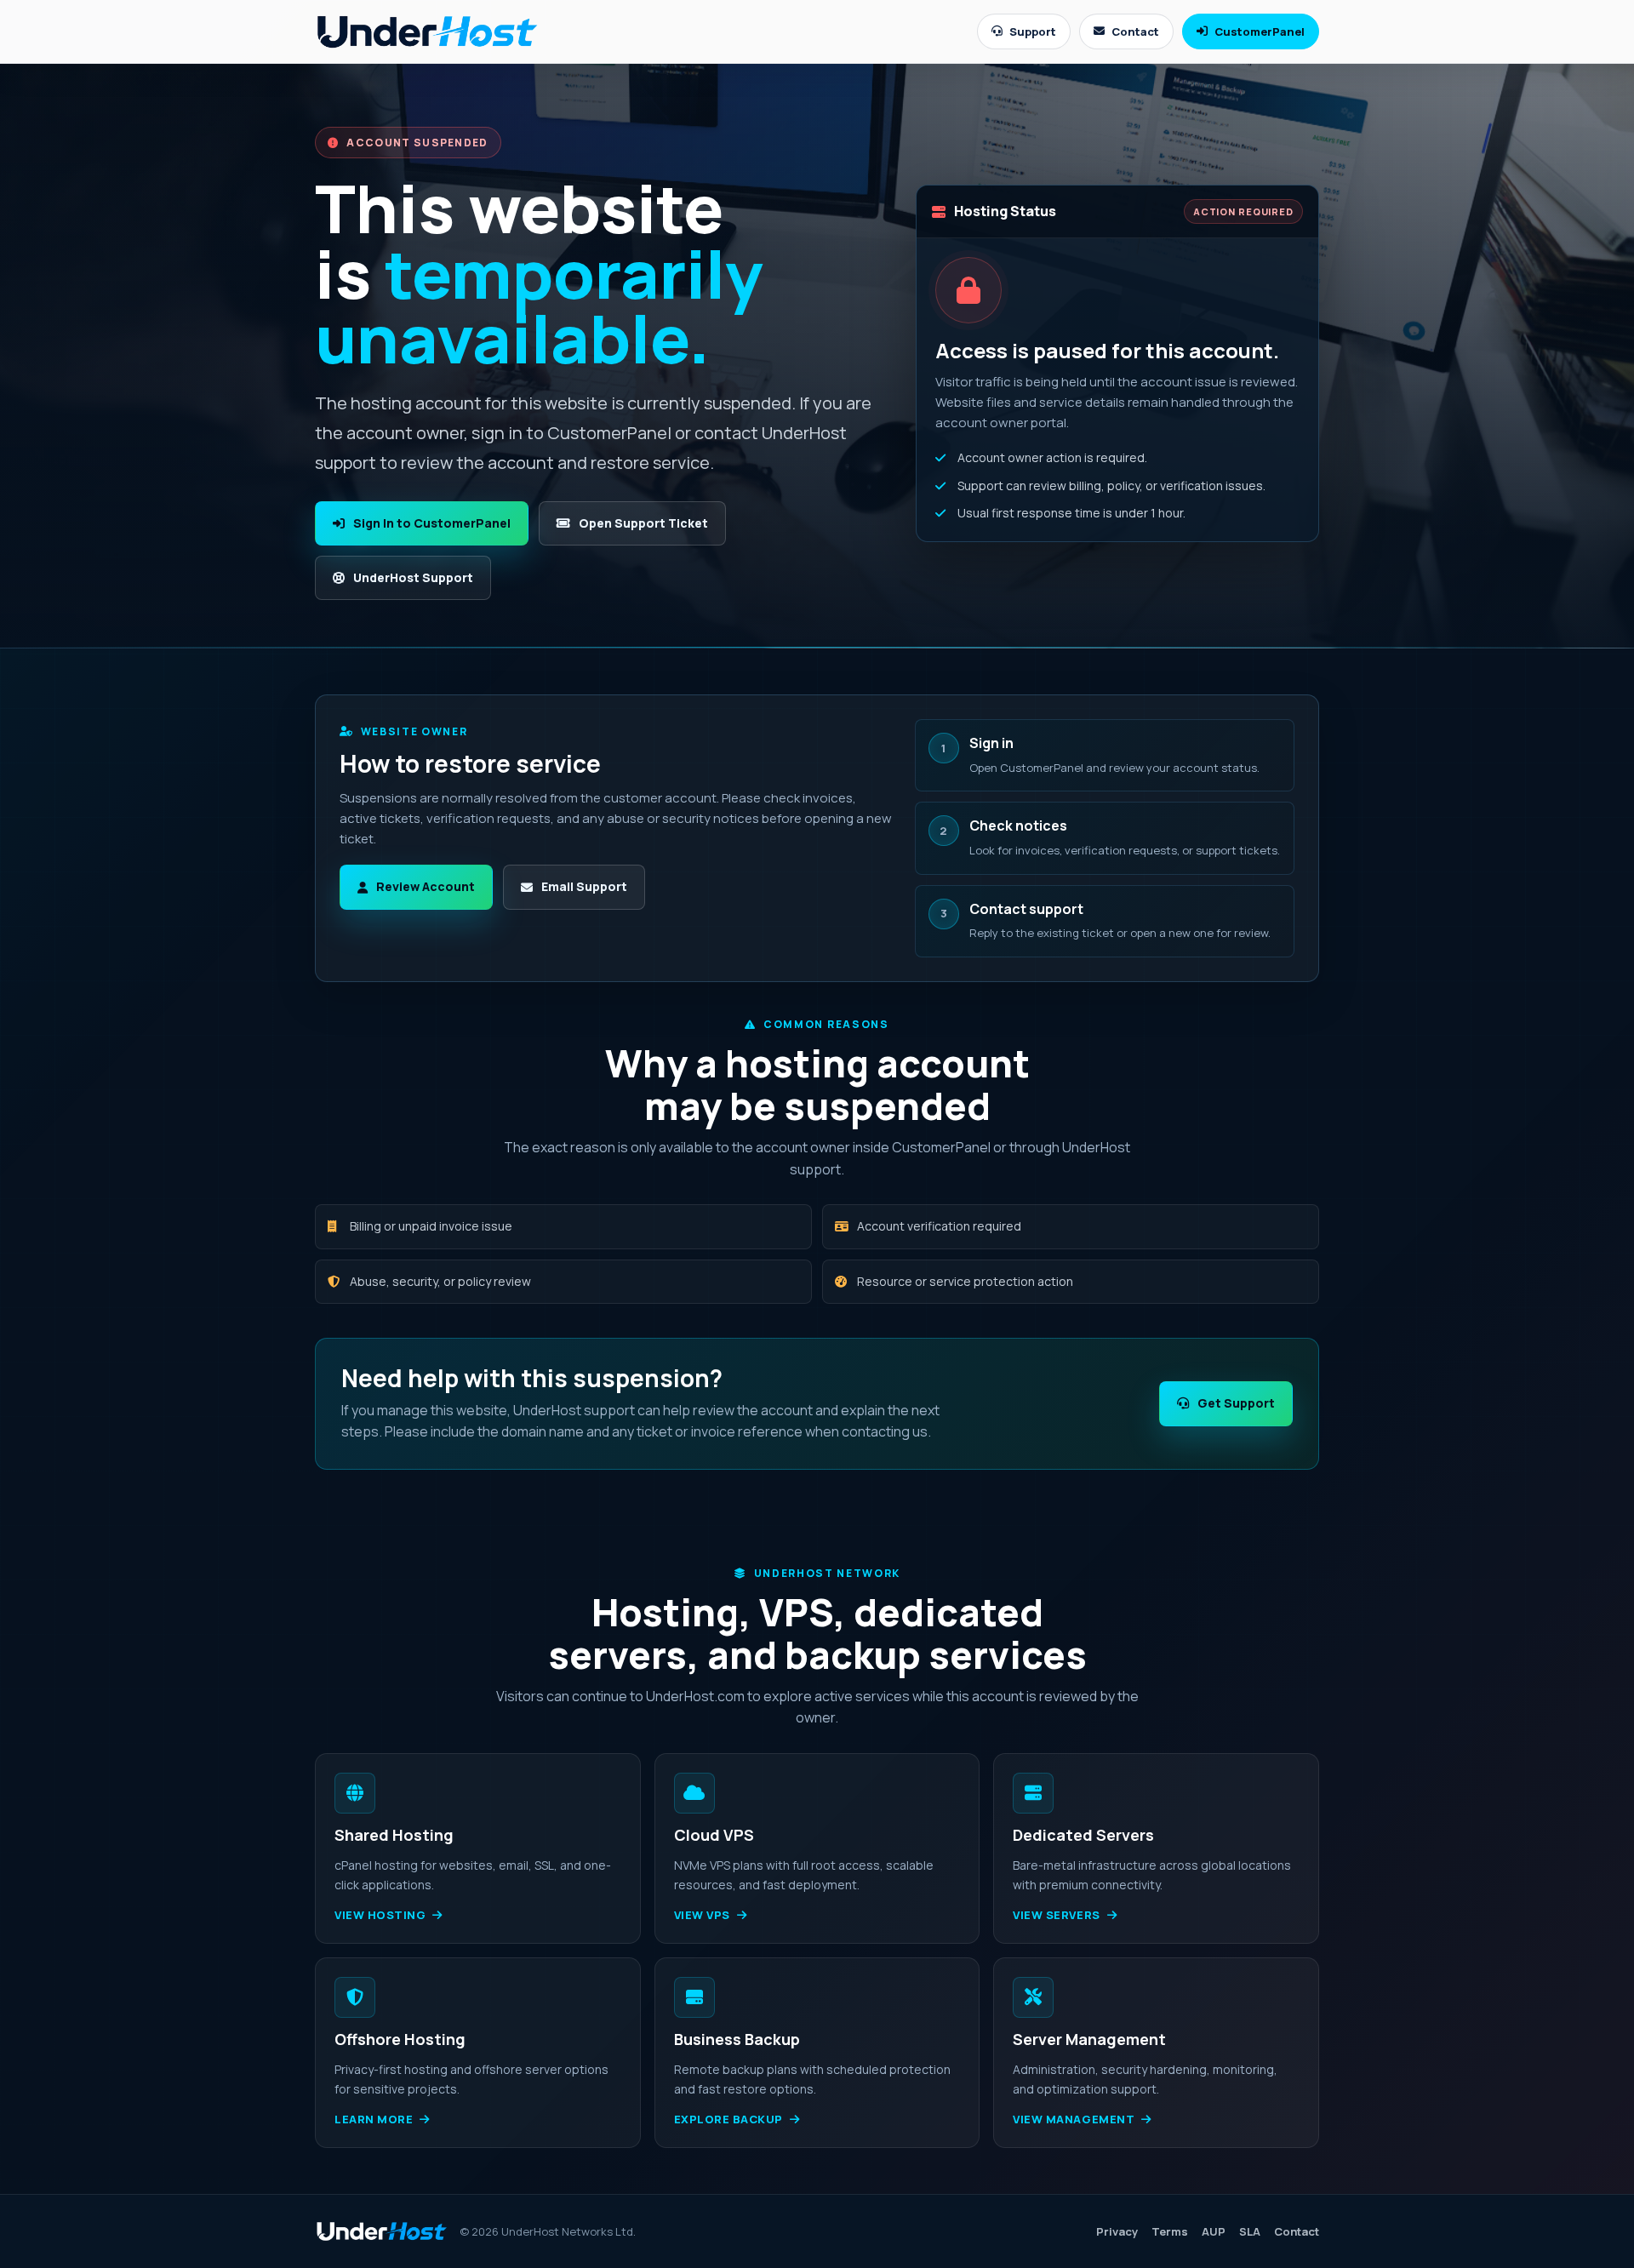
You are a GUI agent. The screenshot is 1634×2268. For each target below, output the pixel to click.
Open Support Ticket (643, 523)
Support (1033, 31)
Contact (1135, 31)
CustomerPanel (1260, 31)
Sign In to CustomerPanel (432, 523)
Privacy (1117, 2231)
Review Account (426, 886)
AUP (1214, 2231)
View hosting (380, 1915)
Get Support (1236, 1403)
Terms (1170, 2231)
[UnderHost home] (427, 31)
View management (1074, 2119)
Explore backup (728, 2119)
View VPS (702, 1915)
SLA (1250, 2231)
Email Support (584, 886)
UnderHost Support (413, 577)
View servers (1056, 1915)
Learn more (374, 2119)
